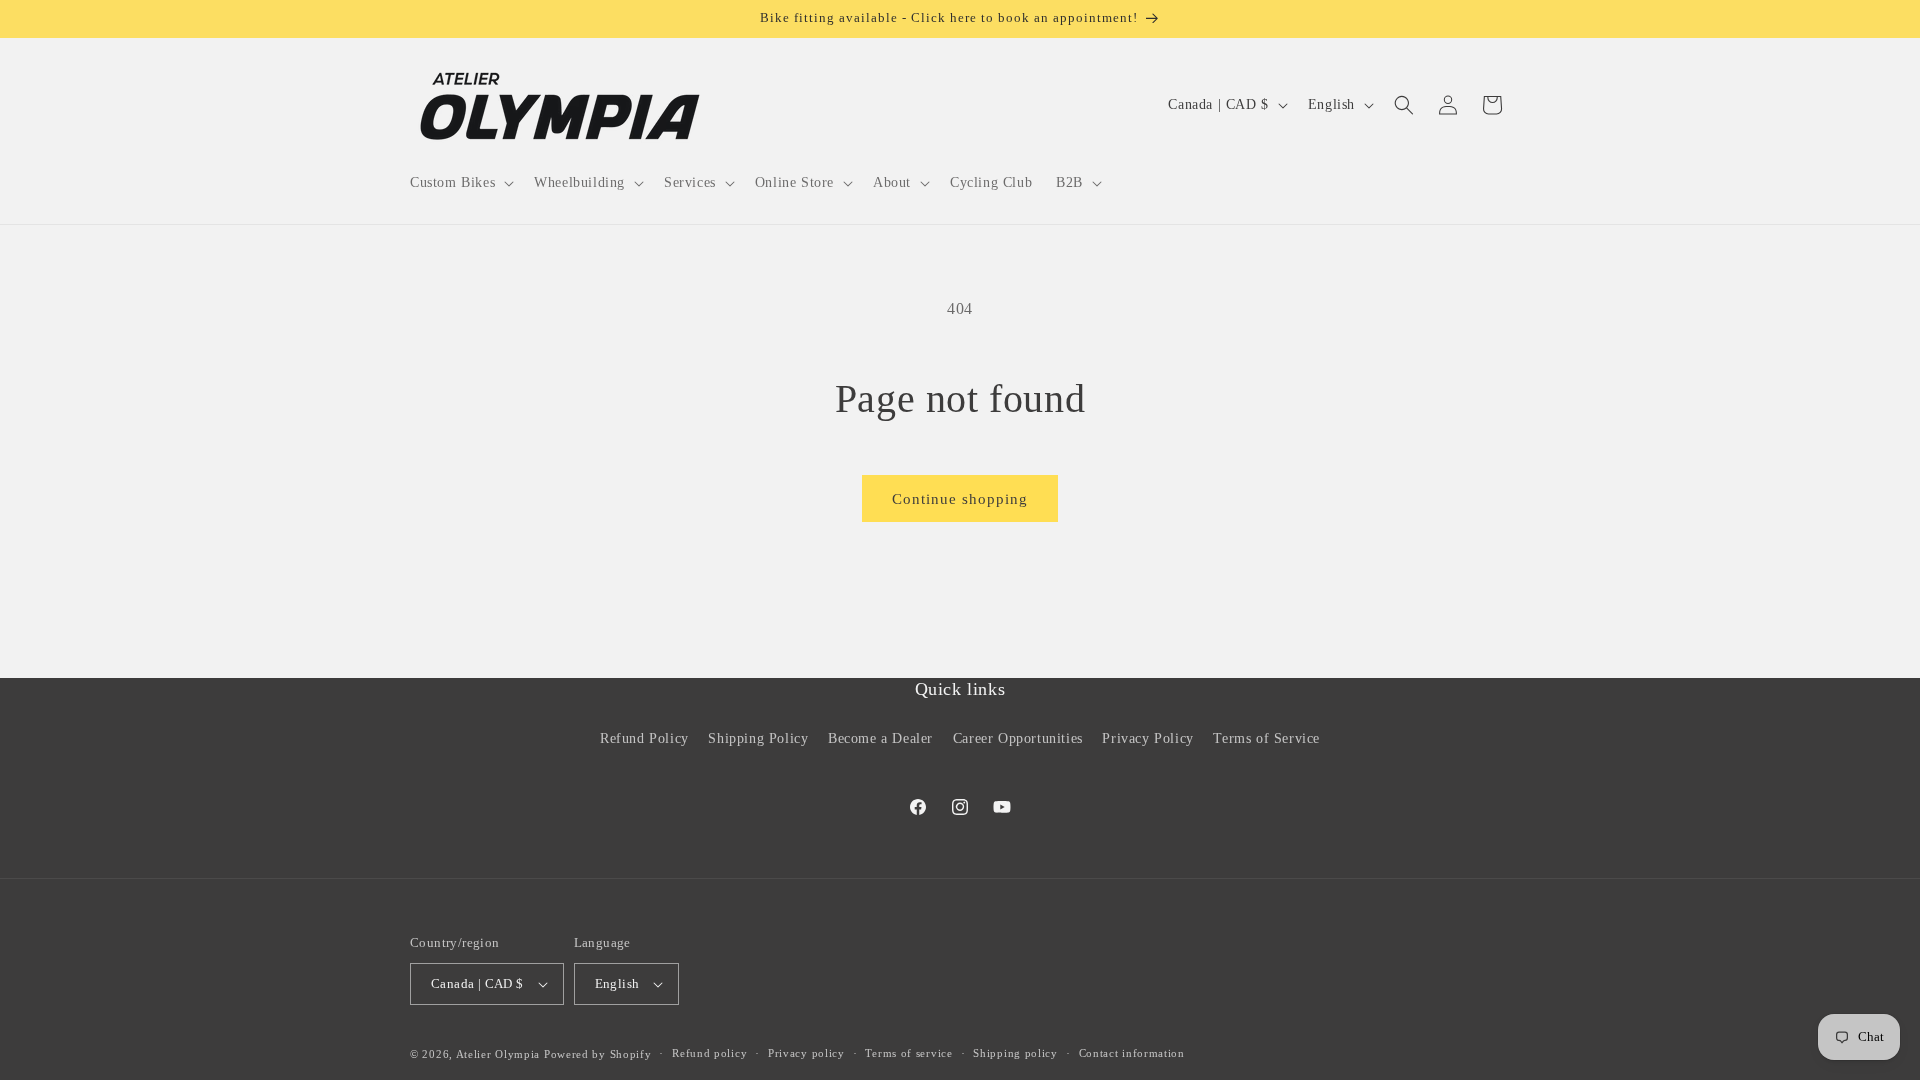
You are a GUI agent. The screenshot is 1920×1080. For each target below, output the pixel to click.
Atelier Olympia (498, 1054)
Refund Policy (644, 738)
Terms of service (908, 1053)
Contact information (1132, 1053)
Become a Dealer (880, 738)
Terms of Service (1266, 738)
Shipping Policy (758, 738)
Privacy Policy (1147, 738)
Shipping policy (1015, 1053)
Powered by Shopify (598, 1054)
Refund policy (709, 1053)
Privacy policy (806, 1053)
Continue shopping (960, 499)
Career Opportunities (1018, 738)
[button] (460, 183)
